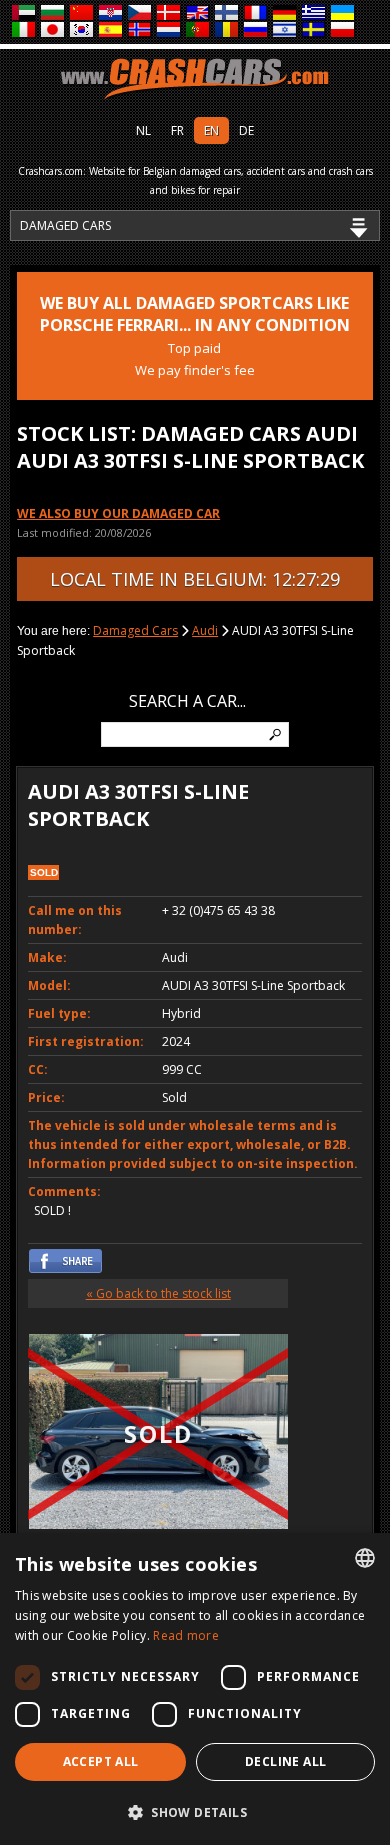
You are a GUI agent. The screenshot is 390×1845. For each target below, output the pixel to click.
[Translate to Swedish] (314, 30)
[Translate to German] (285, 13)
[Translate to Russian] (256, 30)
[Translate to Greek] (314, 13)
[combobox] (365, 1558)
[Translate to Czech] (140, 13)
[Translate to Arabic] (24, 13)
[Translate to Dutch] (169, 30)
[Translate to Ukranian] (343, 13)
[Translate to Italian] (24, 30)
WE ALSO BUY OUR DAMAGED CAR (118, 513)
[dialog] (195, 1689)
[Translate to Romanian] (227, 30)
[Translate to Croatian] (111, 13)
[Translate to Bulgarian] (53, 13)
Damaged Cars (135, 630)
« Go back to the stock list (158, 1293)
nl (143, 130)
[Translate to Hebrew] (285, 30)
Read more (186, 1635)
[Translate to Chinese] (82, 13)
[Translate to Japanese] (53, 30)
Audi (205, 630)
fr (177, 130)
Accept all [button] (101, 1761)
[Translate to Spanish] (111, 30)
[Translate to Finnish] (227, 13)
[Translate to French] (256, 13)
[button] (195, 1812)
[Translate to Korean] (82, 30)
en (211, 130)
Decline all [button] (285, 1761)
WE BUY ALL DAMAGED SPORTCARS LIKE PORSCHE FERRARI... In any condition (195, 335)
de (246, 130)
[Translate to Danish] (169, 13)
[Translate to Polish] (343, 30)
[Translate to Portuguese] (198, 30)
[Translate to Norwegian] (140, 30)
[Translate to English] (198, 13)
